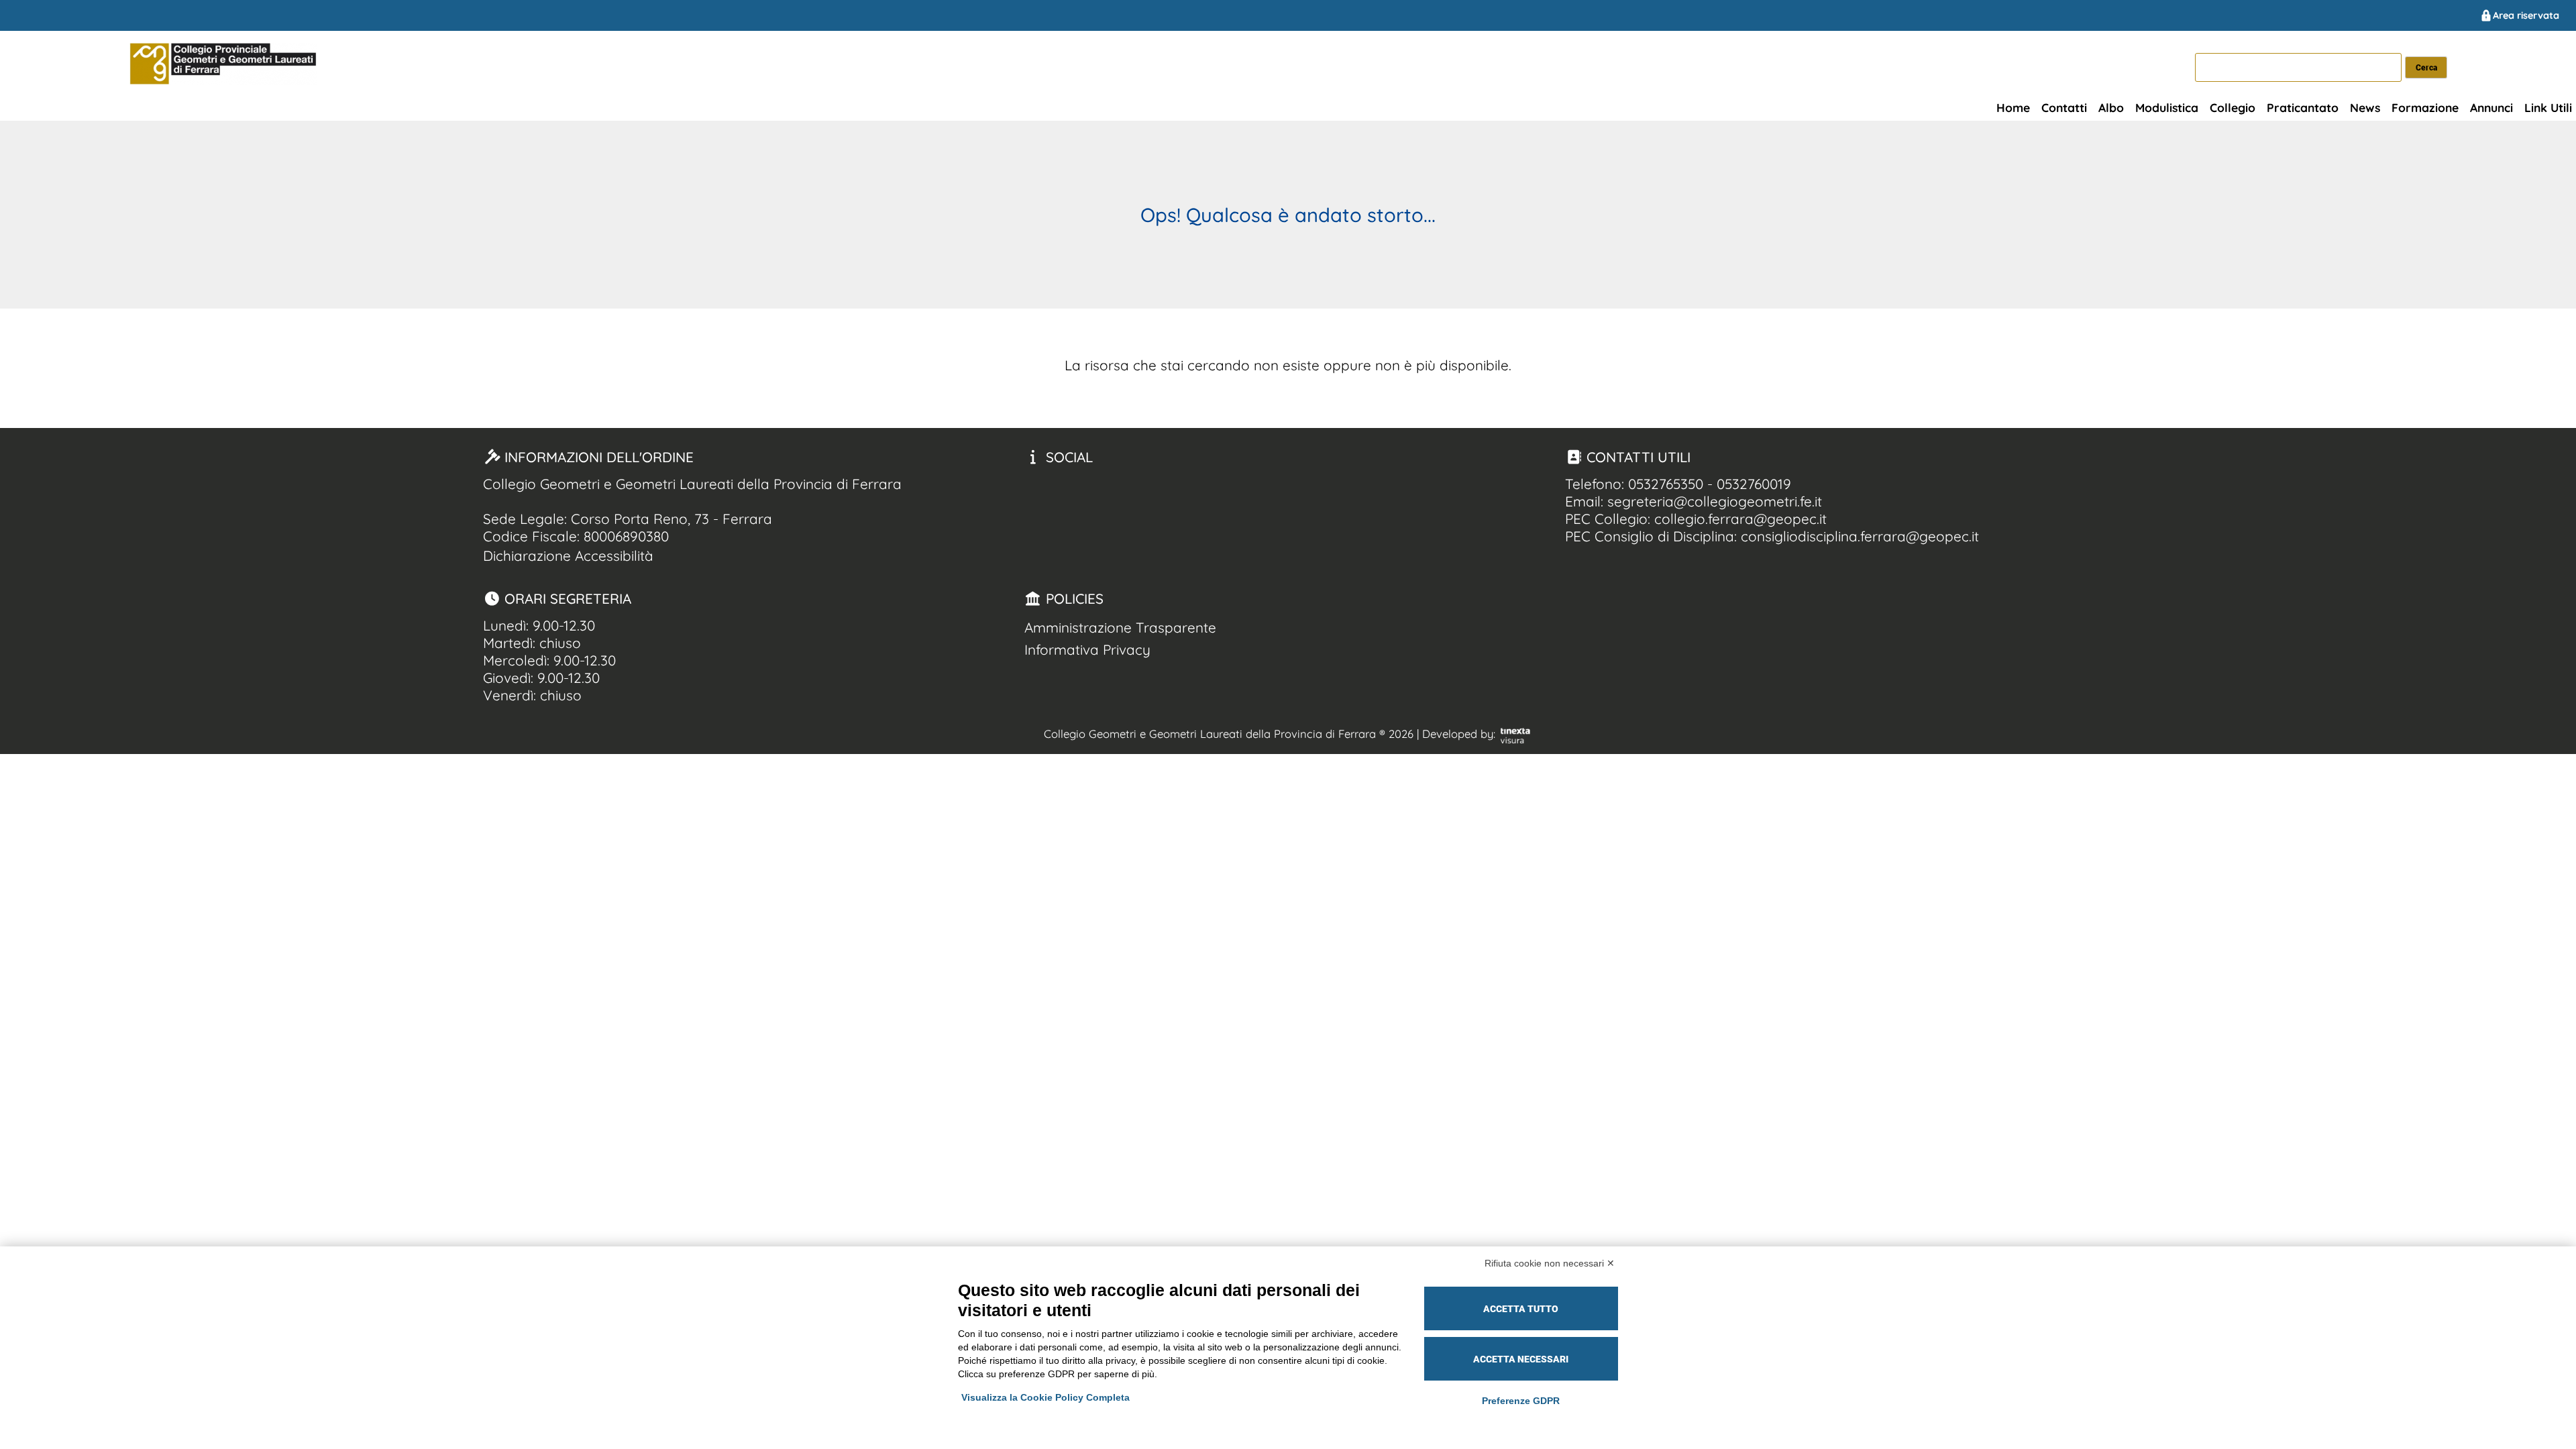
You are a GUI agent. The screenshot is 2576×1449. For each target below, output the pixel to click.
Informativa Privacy (1087, 649)
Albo (2111, 107)
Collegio (2233, 107)
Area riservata (2526, 15)
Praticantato (2303, 107)
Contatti (2064, 107)
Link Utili (2548, 107)
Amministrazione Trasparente (1120, 627)
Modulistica (2167, 107)
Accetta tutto (1521, 1309)
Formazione (2425, 107)
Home (2013, 107)
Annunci (2491, 107)
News (2365, 107)
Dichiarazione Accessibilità (568, 555)
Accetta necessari (1521, 1359)
